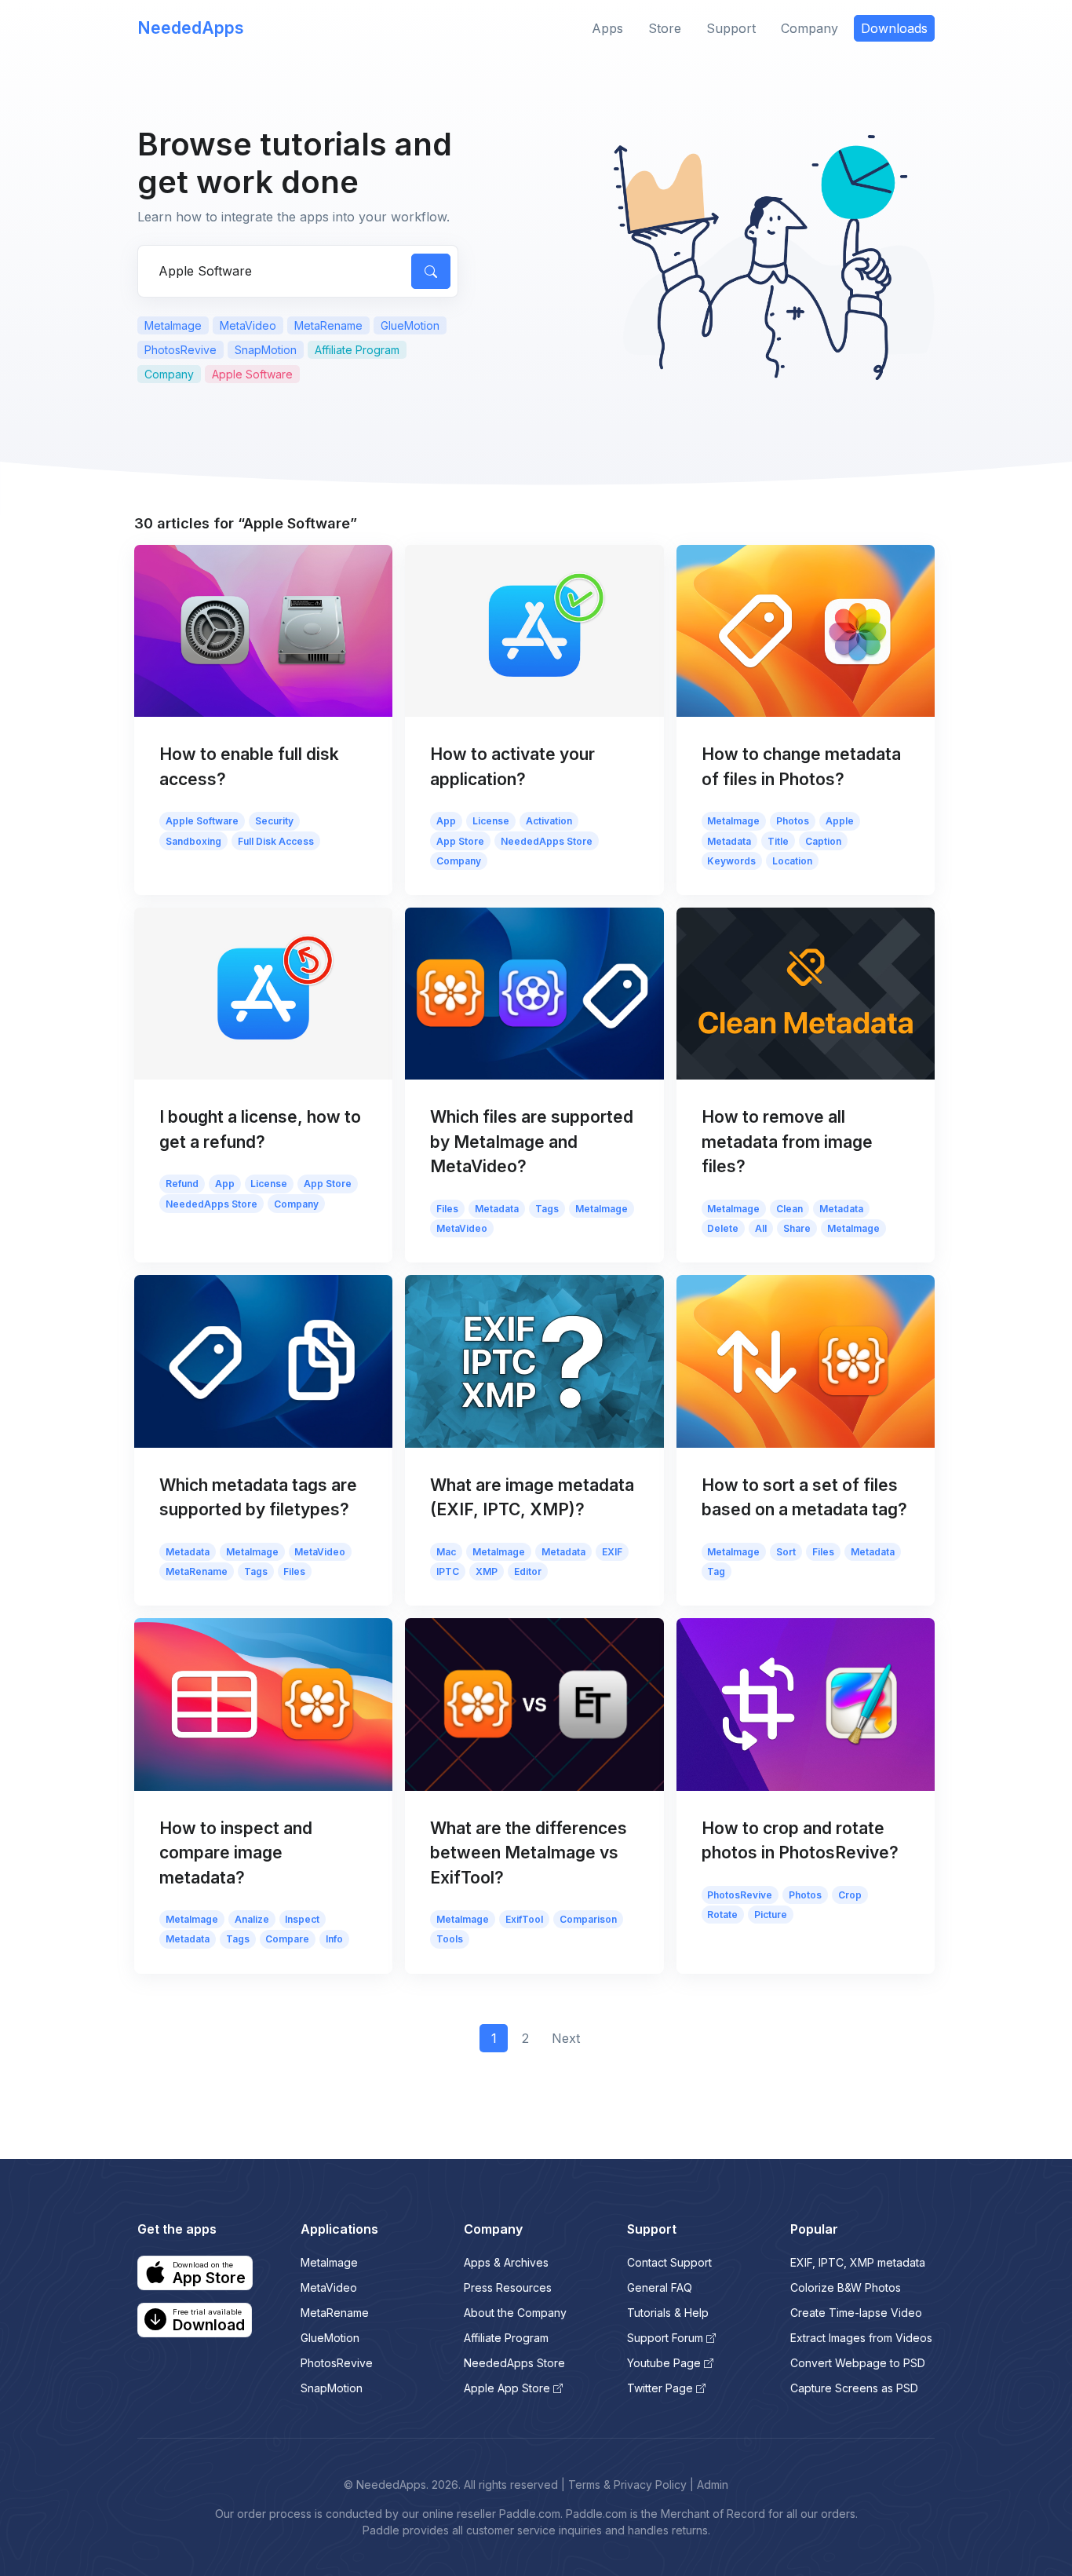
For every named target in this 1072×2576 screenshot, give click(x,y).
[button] (195, 2273)
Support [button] (731, 28)
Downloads (894, 28)
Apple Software (252, 374)
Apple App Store (507, 2388)
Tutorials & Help (668, 2313)
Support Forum (665, 2338)
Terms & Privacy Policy (627, 2485)
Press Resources (508, 2287)
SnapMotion (266, 350)
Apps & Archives (506, 2262)
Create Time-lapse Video (856, 2313)
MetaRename (328, 325)
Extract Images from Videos (861, 2338)
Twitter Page (660, 2388)
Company (169, 374)
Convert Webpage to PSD (858, 2363)
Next (566, 2038)
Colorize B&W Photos (846, 2287)
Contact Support (669, 2262)
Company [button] (809, 28)
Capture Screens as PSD (854, 2388)
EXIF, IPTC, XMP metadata (858, 2262)
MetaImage (173, 325)
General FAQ (660, 2287)
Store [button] (665, 28)
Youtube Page (664, 2363)
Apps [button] (607, 28)
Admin (713, 2485)
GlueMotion (410, 325)
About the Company (515, 2313)
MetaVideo (248, 325)
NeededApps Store (514, 2363)
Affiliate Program (357, 350)
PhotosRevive (180, 350)
